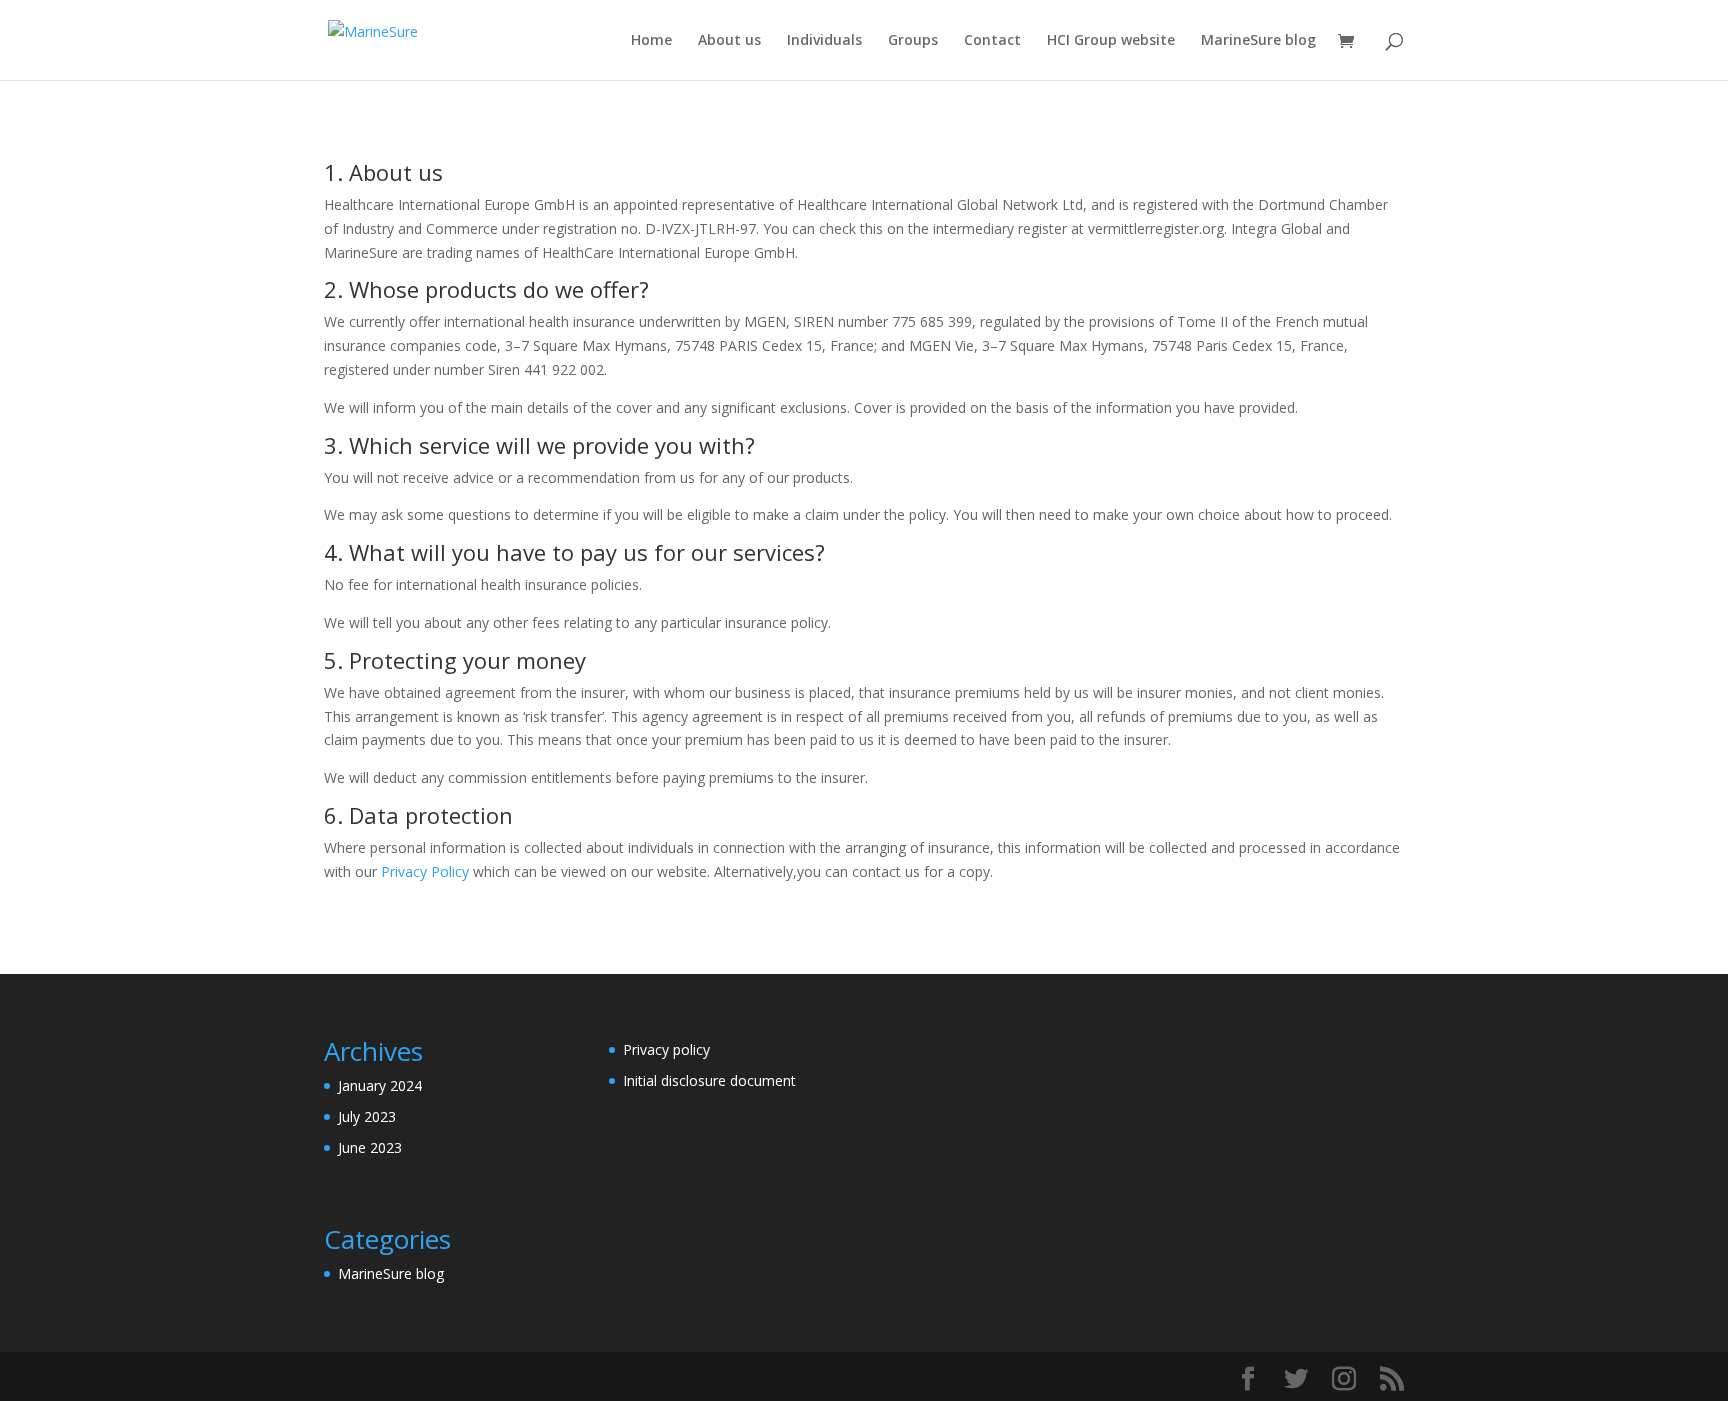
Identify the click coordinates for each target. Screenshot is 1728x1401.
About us (729, 41)
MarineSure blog (1258, 41)
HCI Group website (1111, 41)
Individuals (824, 41)
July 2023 (367, 1116)
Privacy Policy (425, 871)
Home (651, 41)
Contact (992, 41)
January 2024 (380, 1085)
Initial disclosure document (709, 1080)
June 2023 (370, 1147)
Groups (913, 41)
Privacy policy (666, 1049)
